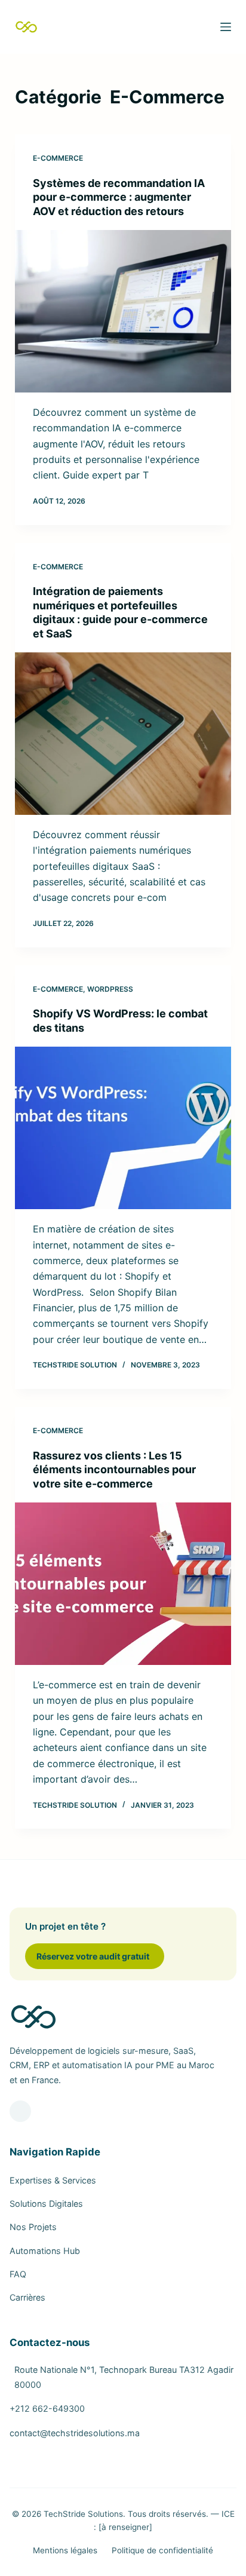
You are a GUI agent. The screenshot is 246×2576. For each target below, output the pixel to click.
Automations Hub (45, 2251)
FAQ (18, 2274)
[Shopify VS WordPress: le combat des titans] (123, 1128)
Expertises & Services (53, 2180)
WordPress (110, 989)
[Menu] (226, 27)
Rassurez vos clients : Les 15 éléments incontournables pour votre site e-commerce (114, 1470)
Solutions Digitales (46, 2204)
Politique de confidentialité (162, 2550)
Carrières (27, 2297)
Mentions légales (65, 2550)
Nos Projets (33, 2227)
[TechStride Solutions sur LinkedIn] (20, 2111)
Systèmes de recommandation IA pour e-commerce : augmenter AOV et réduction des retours (119, 197)
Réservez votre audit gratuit (93, 1956)
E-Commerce (58, 158)
